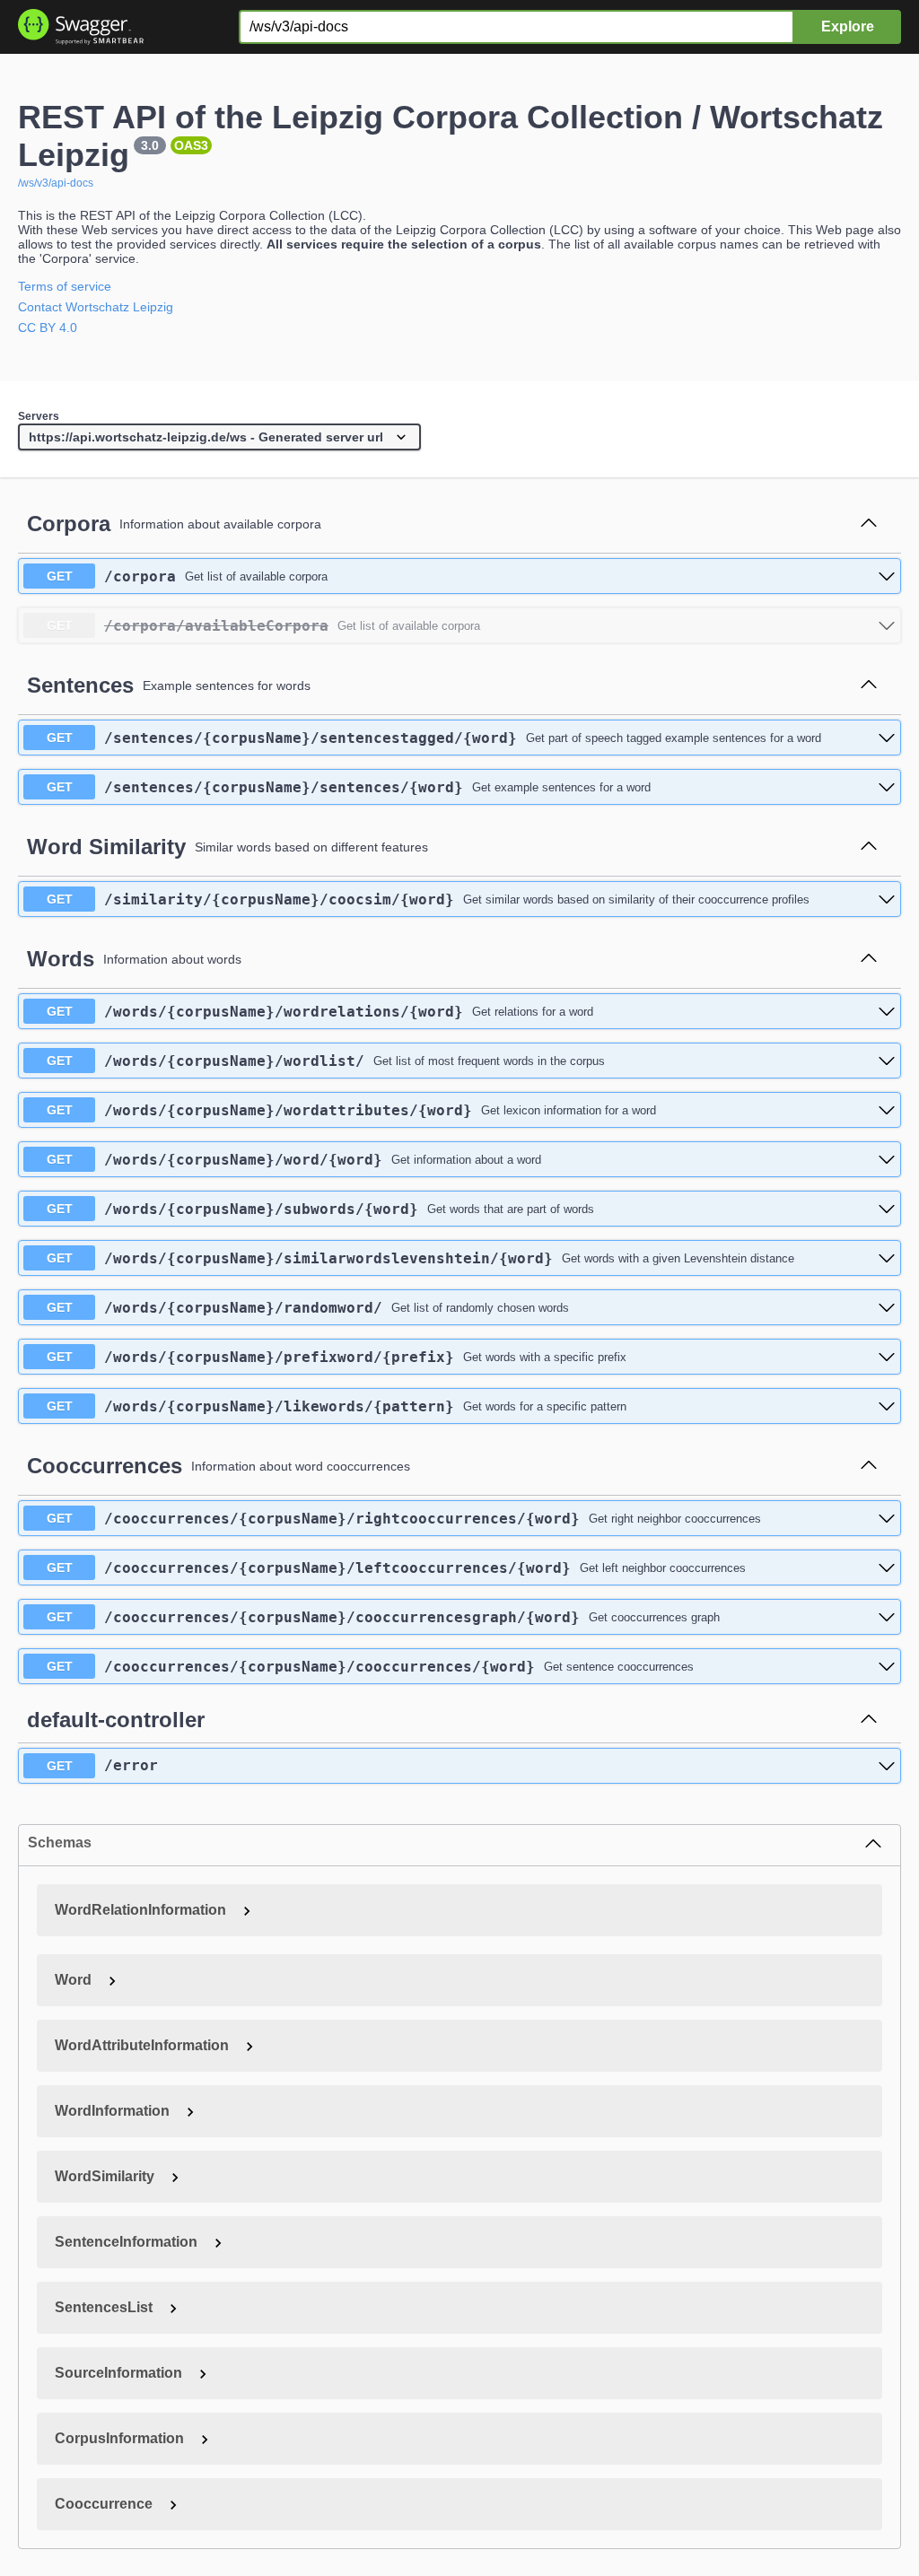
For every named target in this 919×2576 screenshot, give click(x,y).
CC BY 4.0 (48, 327)
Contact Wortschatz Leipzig (96, 307)
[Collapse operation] (869, 524)
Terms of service (65, 286)
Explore (848, 26)
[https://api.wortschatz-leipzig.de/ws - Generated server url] (219, 438)
